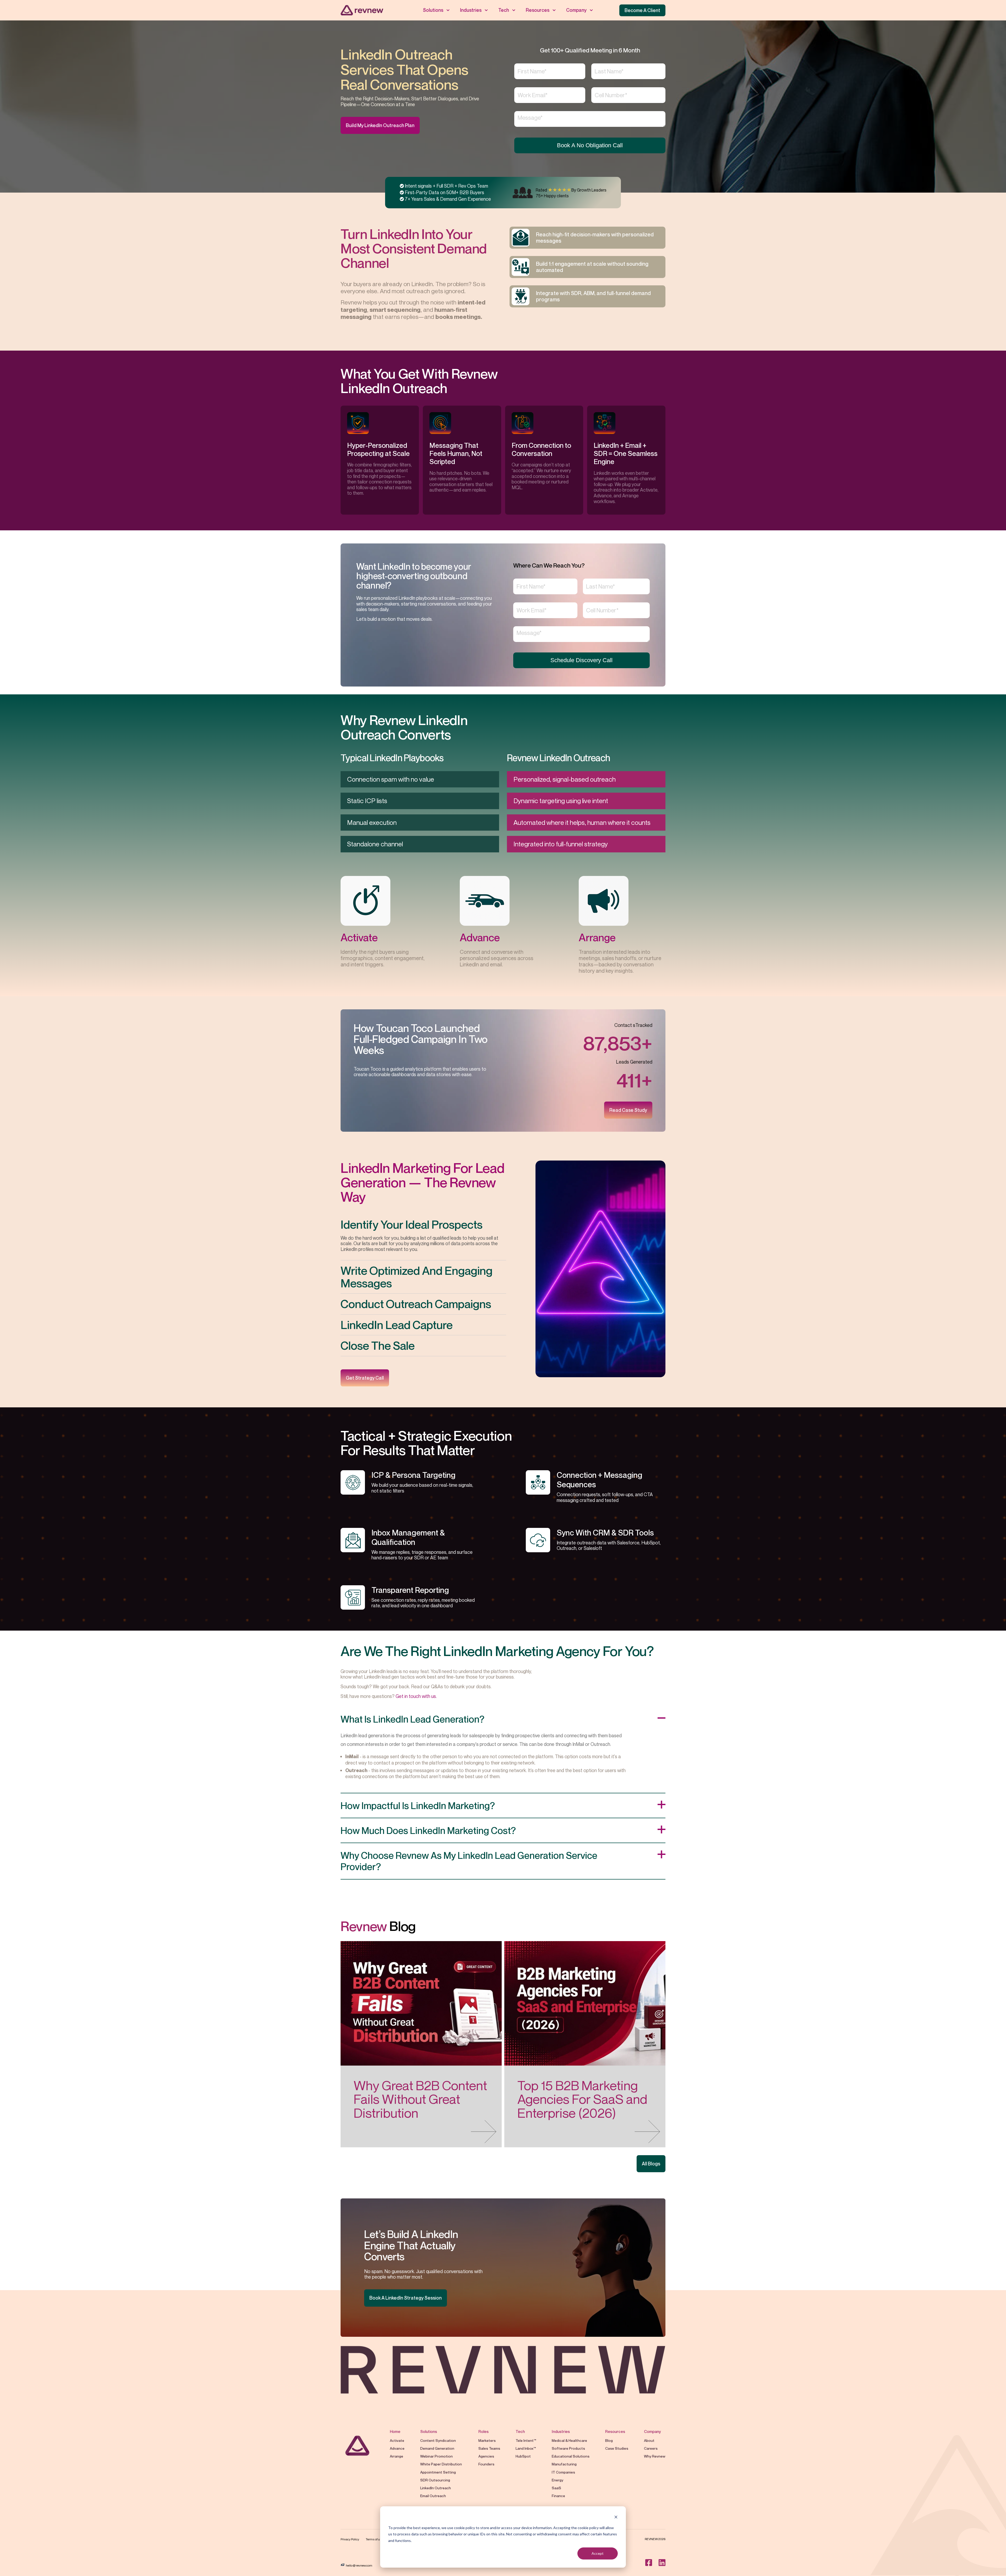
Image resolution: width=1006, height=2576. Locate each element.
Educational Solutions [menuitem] (571, 2456)
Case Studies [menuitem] (617, 2448)
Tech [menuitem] (504, 10)
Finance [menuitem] (558, 2496)
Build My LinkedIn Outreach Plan (380, 125)
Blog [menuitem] (609, 2440)
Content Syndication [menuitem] (438, 2440)
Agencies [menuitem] (486, 2456)
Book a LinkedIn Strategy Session (406, 2298)
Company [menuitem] (576, 10)
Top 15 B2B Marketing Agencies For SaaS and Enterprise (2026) (582, 2099)
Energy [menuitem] (557, 2480)
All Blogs (651, 2164)
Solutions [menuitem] (433, 10)
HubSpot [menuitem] (523, 2456)
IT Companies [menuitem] (563, 2472)
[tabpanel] (380, 460)
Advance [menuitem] (397, 2448)
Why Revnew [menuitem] (655, 2456)
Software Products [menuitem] (568, 2448)
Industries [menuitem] (471, 10)
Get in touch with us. (416, 1696)
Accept (598, 2553)
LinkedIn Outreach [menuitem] (436, 2488)
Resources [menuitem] (538, 10)
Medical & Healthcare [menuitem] (569, 2440)
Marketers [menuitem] (487, 2440)
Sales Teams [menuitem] (489, 2448)
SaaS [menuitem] (556, 2488)
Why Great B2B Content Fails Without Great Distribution (420, 2099)
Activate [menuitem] (397, 2440)
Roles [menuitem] (483, 2431)
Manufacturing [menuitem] (564, 2464)
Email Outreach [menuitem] (433, 2496)
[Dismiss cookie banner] (616, 2518)
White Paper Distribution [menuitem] (441, 2464)
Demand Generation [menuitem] (437, 2448)
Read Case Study (628, 1110)
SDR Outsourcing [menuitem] (435, 2480)
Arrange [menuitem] (397, 2456)
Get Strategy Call (365, 1378)
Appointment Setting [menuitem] (438, 2472)
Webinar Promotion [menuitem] (437, 2456)
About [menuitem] (649, 2440)
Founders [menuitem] (486, 2464)
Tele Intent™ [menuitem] (526, 2440)
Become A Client (642, 10)
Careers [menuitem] (651, 2448)
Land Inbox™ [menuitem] (526, 2448)
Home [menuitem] (395, 2431)
